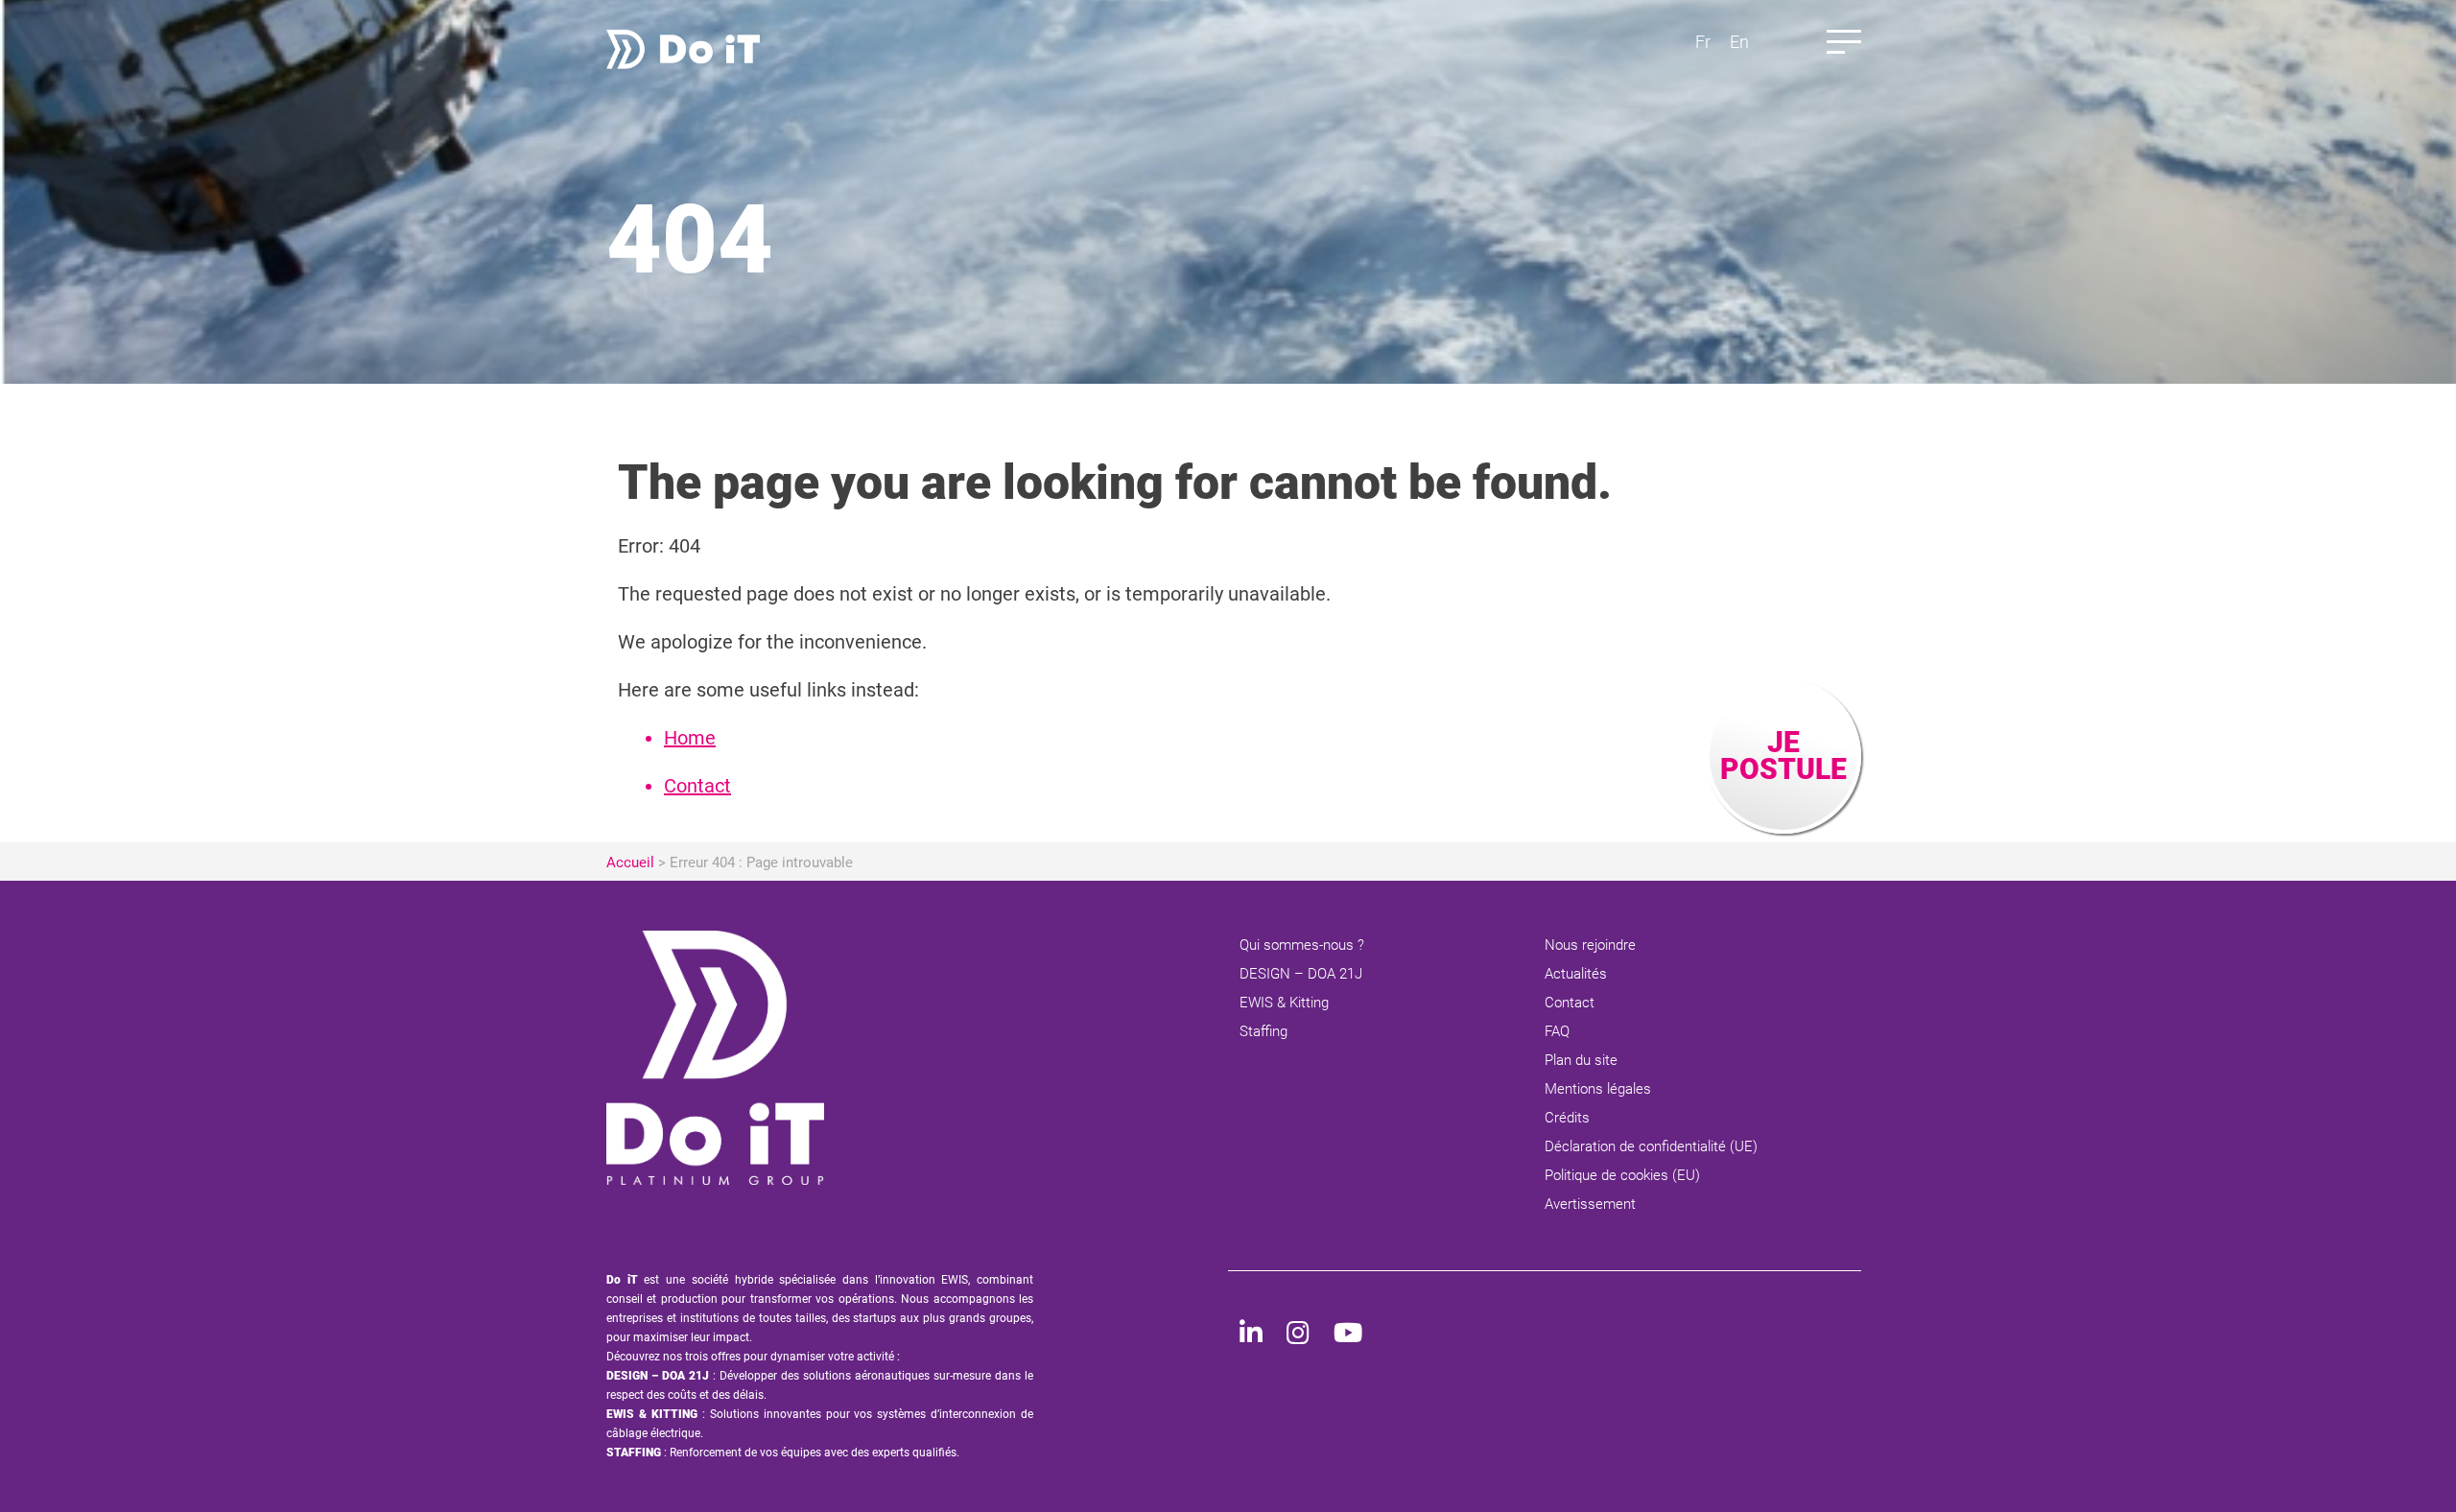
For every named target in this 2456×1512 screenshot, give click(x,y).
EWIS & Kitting (1284, 1003)
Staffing (1263, 1031)
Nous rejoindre (1590, 945)
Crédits (1567, 1118)
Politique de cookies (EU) (1622, 1175)
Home (690, 738)
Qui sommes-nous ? (1302, 945)
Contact (697, 786)
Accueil (630, 862)
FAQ (1557, 1031)
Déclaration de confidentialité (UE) (1651, 1146)
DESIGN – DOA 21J (1301, 974)
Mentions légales (1598, 1089)
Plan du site (1581, 1060)
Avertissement (1590, 1204)
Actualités (1576, 974)
